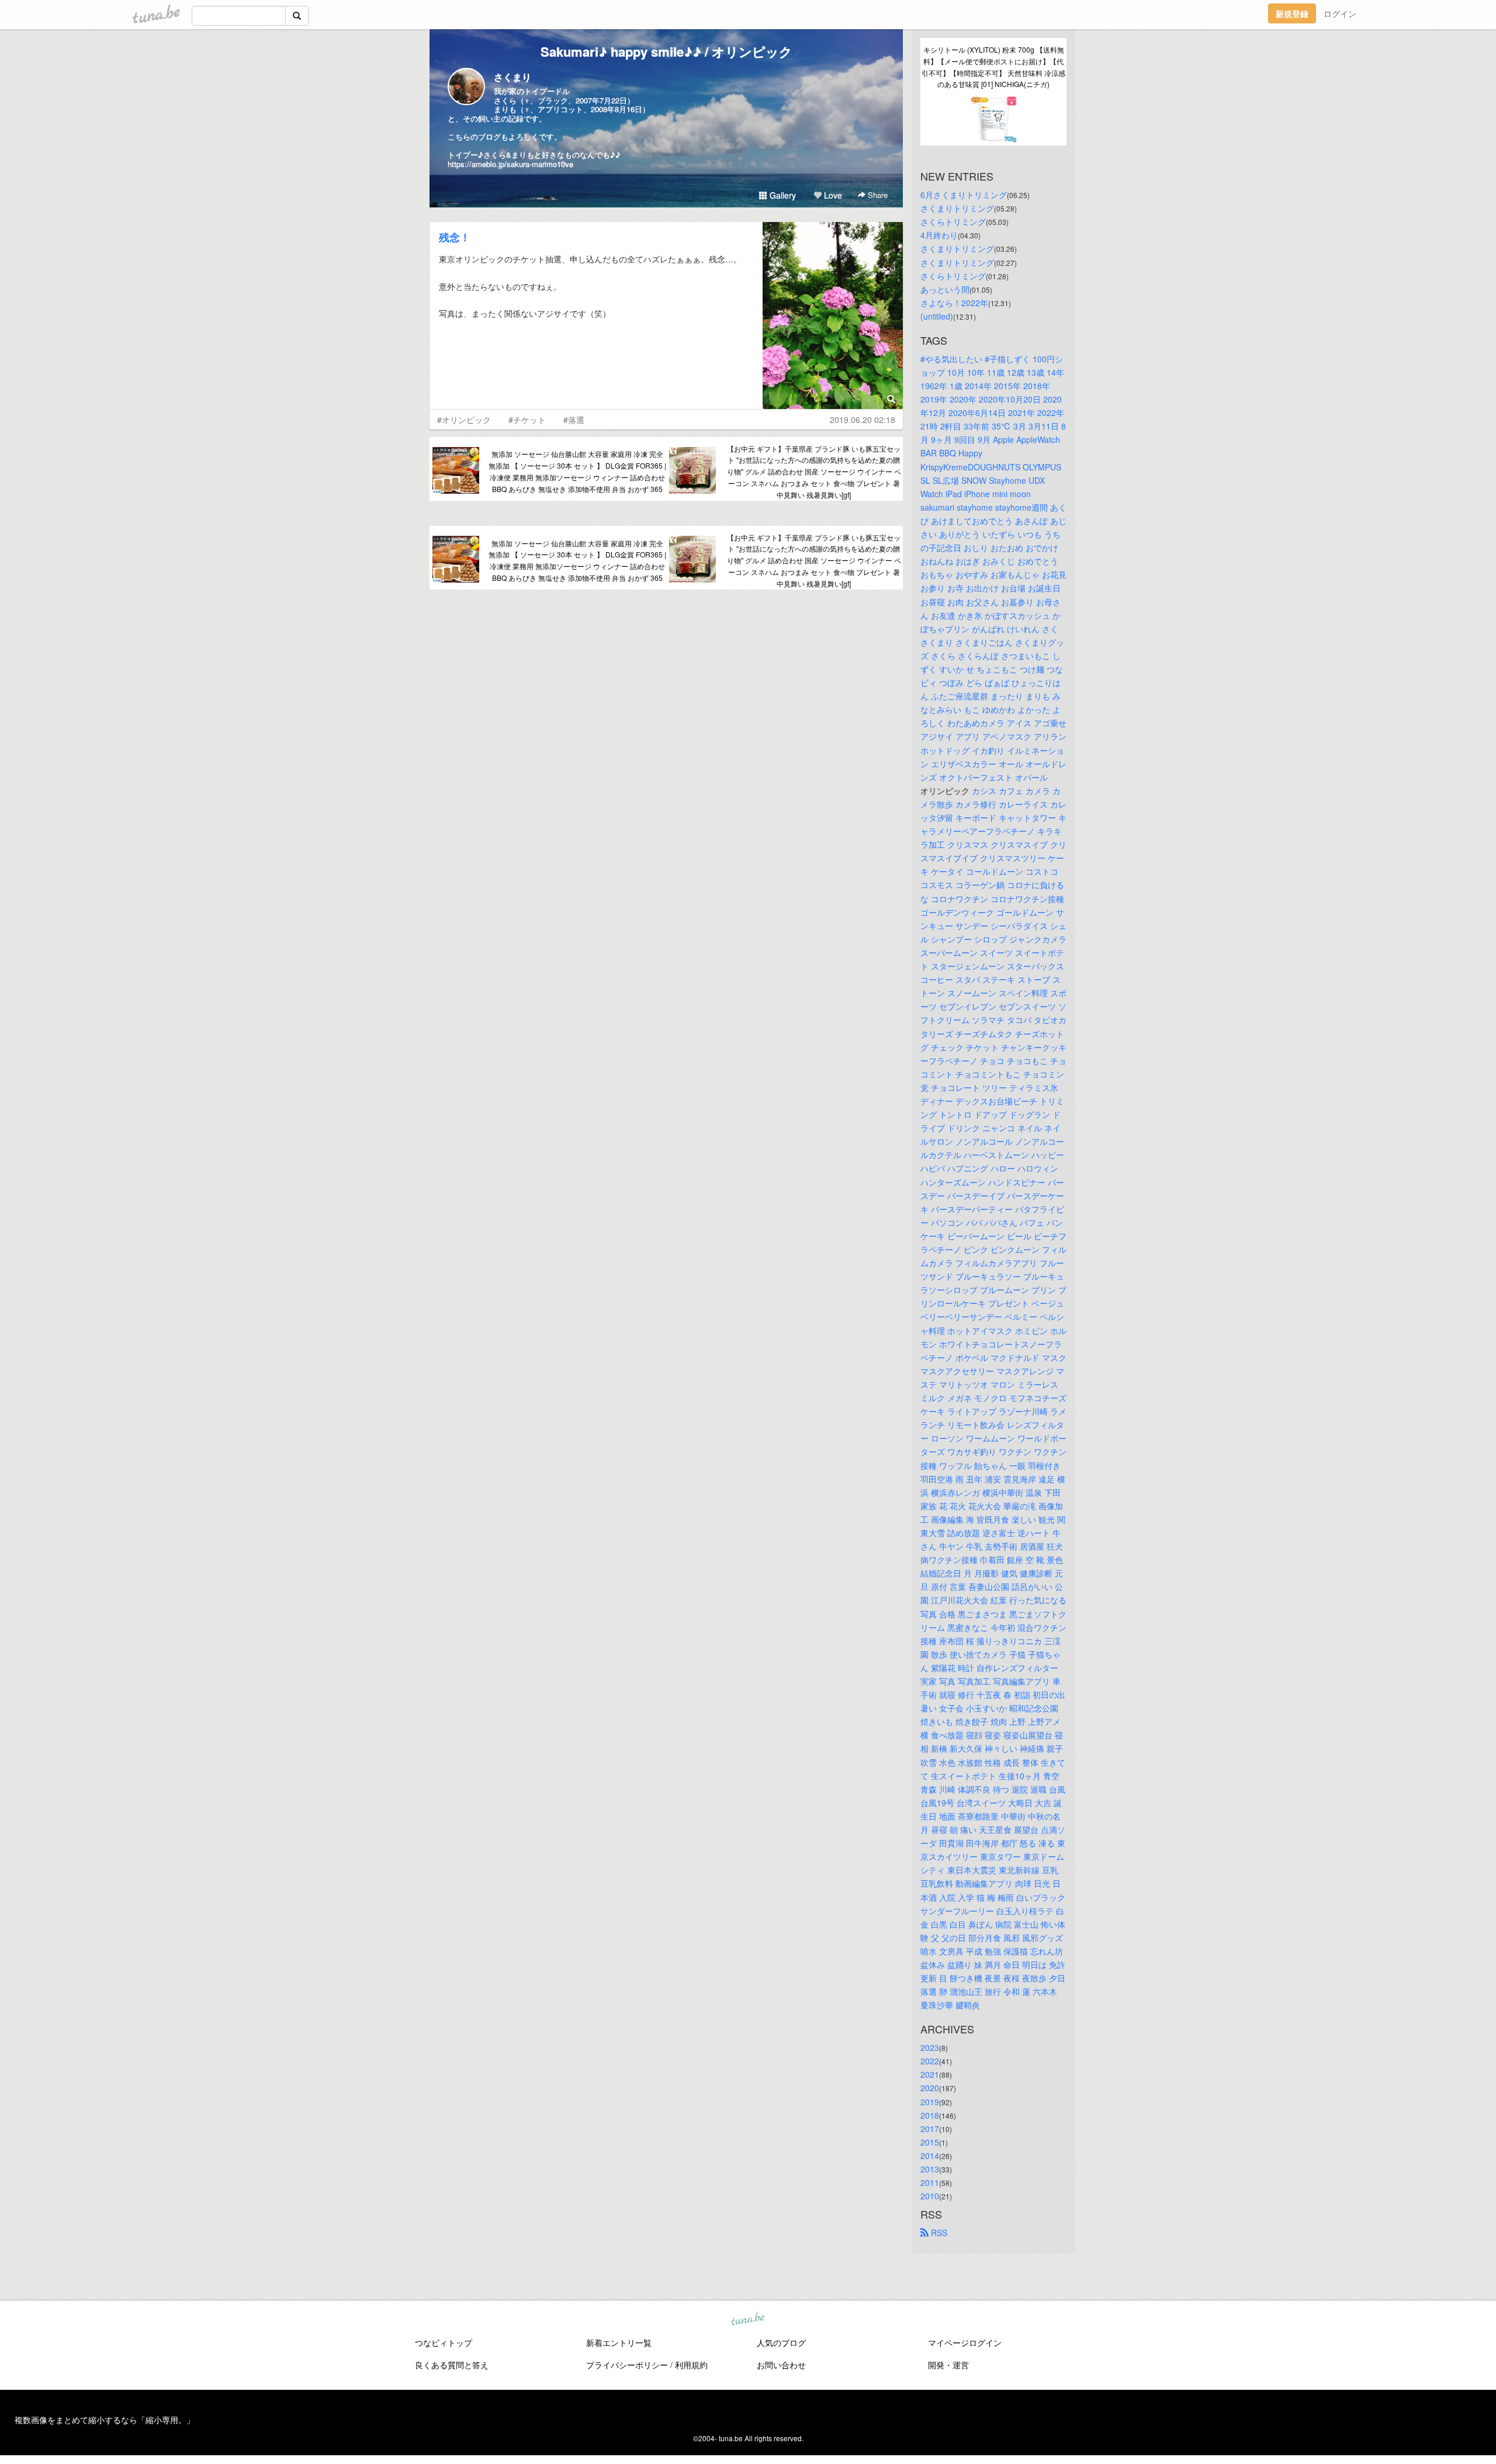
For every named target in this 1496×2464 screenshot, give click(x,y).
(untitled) (937, 316)
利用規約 (691, 2365)
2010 (930, 2196)
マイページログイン (965, 2342)
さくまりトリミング (957, 208)
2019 (930, 2102)
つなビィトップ (444, 2342)
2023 (930, 2047)
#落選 (574, 420)
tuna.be (747, 2320)
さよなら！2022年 (954, 303)
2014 (930, 2155)
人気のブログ (781, 2342)
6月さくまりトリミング (964, 195)
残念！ (455, 237)
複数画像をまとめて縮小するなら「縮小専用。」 (105, 2420)
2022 (930, 2061)
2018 (930, 2115)
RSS (938, 2233)
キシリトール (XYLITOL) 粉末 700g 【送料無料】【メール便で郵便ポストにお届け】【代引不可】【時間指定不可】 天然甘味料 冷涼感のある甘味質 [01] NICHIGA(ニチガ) (993, 67)
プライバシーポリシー (627, 2365)
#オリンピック (464, 420)
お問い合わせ (781, 2365)
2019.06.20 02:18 (863, 420)
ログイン (1340, 13)
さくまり (512, 77)
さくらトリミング (953, 221)
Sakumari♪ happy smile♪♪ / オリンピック (666, 51)
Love (832, 195)
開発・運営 (948, 2365)
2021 (930, 2074)
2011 (930, 2182)
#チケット (527, 420)
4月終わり (939, 235)
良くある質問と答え (452, 2365)
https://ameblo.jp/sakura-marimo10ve (510, 164)
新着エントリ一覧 (619, 2342)
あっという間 (945, 289)
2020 (930, 2088)
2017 (930, 2129)
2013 (930, 2169)
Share (877, 195)
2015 (930, 2142)
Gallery (782, 195)
